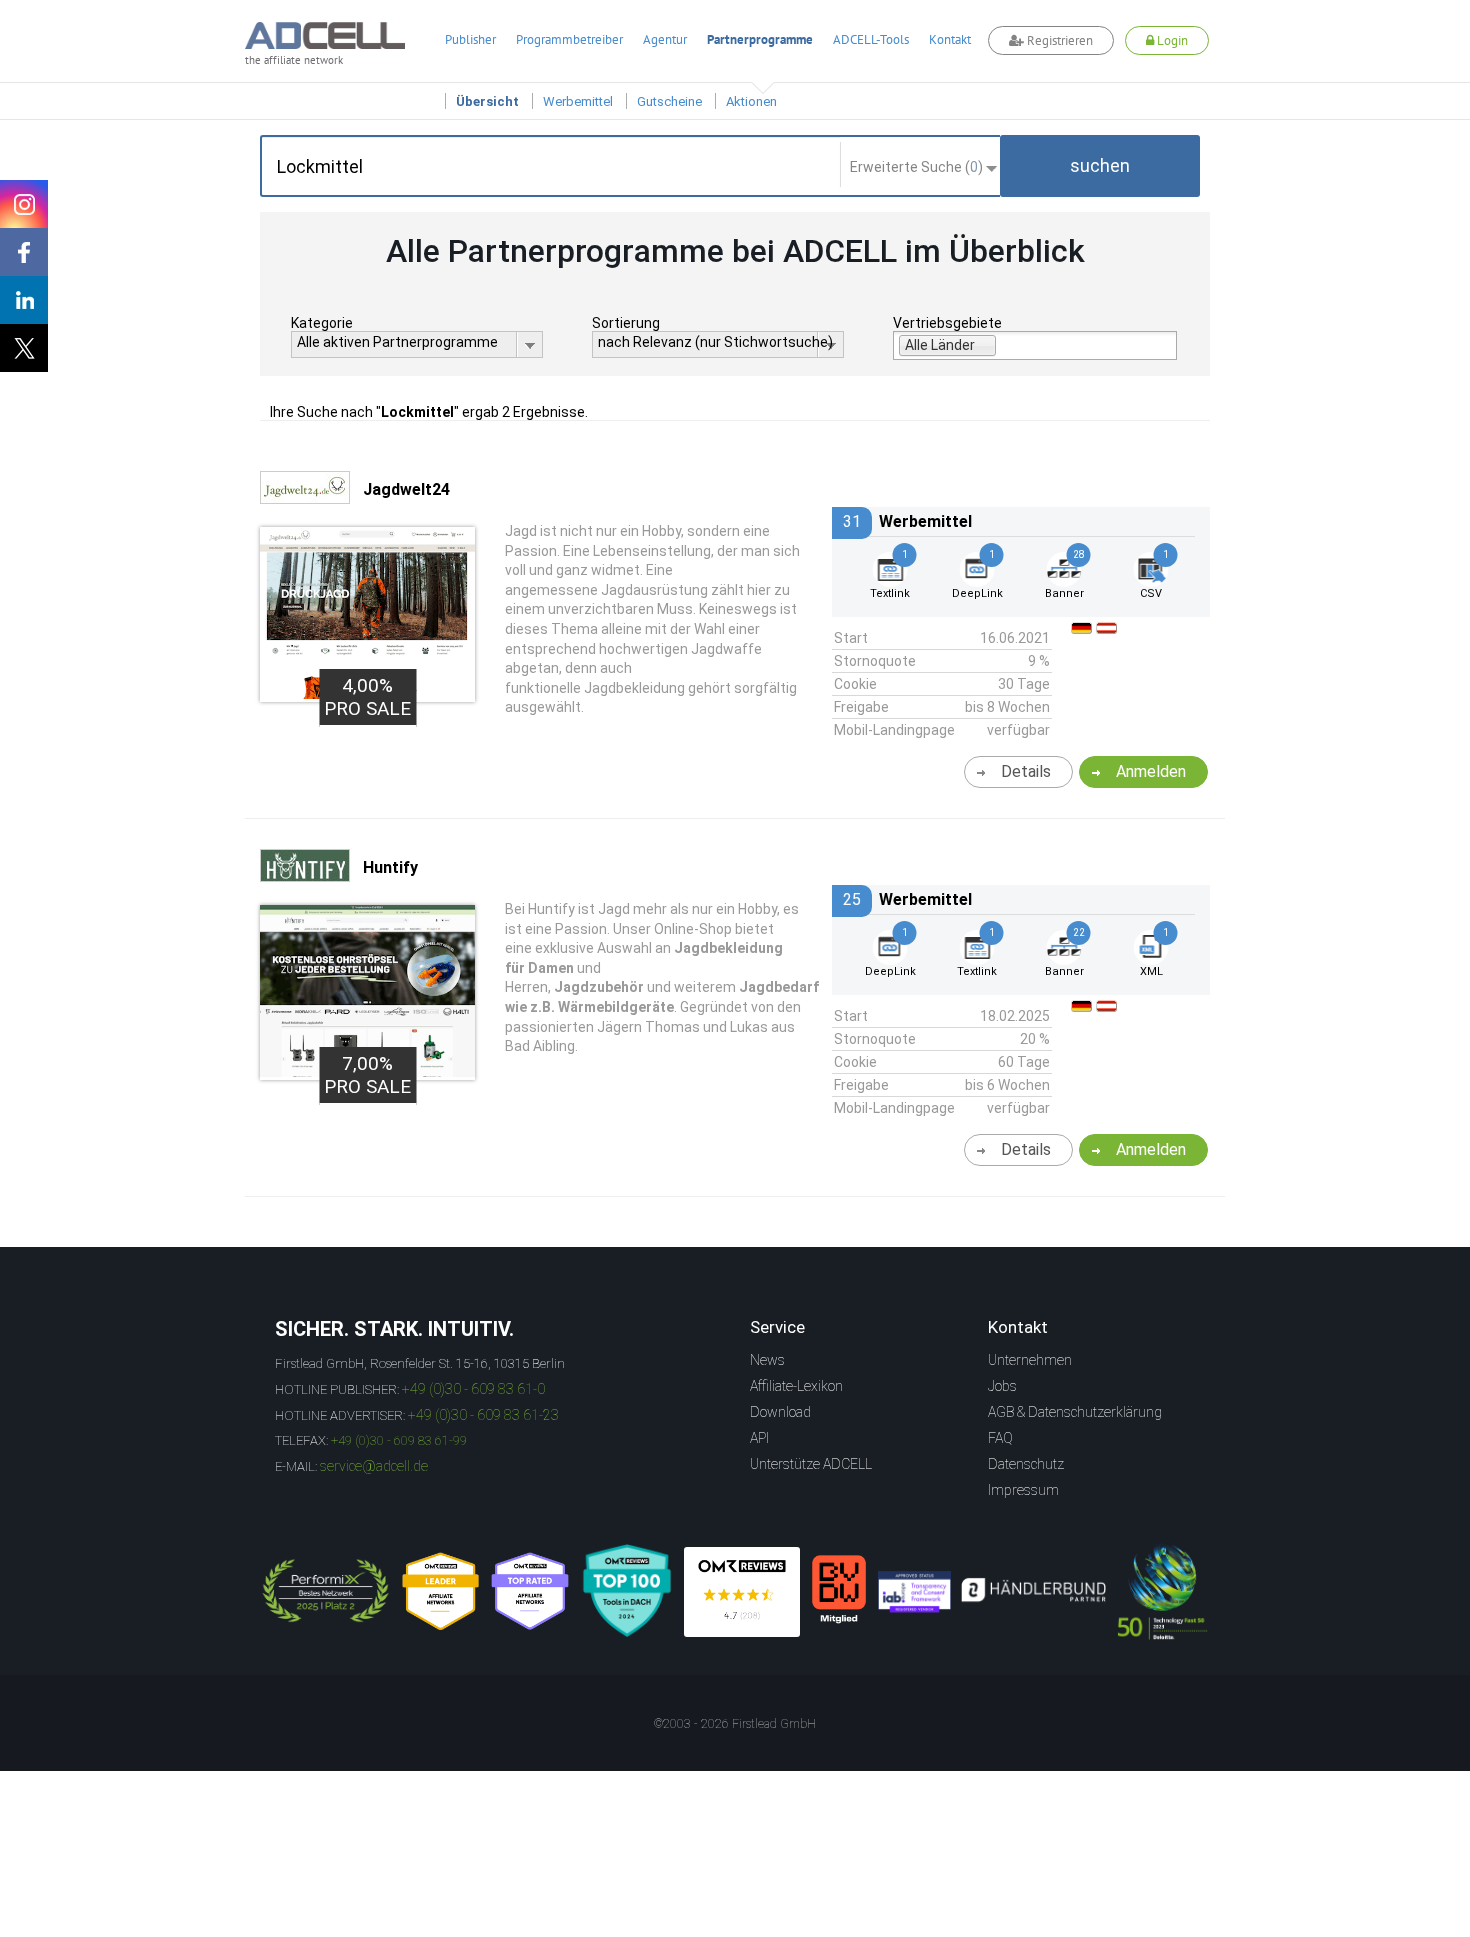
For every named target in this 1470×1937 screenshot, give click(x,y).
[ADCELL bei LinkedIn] (24, 300)
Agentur (665, 39)
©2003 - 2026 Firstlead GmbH (735, 1724)
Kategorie (322, 323)
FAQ (1000, 1438)
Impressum (1023, 1490)
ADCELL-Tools (871, 39)
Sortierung (626, 323)
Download (780, 1412)
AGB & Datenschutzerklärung (1075, 1412)
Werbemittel (578, 101)
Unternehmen (1030, 1360)
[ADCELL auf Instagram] (24, 204)
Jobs (1002, 1386)
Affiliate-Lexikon (796, 1386)
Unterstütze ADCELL (811, 1464)
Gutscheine (669, 101)
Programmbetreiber (569, 39)
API (759, 1438)
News (767, 1360)
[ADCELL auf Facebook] (24, 252)
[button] (1100, 166)
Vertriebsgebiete (947, 323)
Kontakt (950, 39)
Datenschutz (1026, 1464)
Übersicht (487, 101)
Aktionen (751, 101)
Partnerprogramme (760, 39)
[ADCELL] (742, 1592)
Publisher (470, 39)
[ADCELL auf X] (24, 348)
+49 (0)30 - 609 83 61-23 (483, 1415)
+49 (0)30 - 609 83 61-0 (473, 1389)
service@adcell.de (374, 1466)
